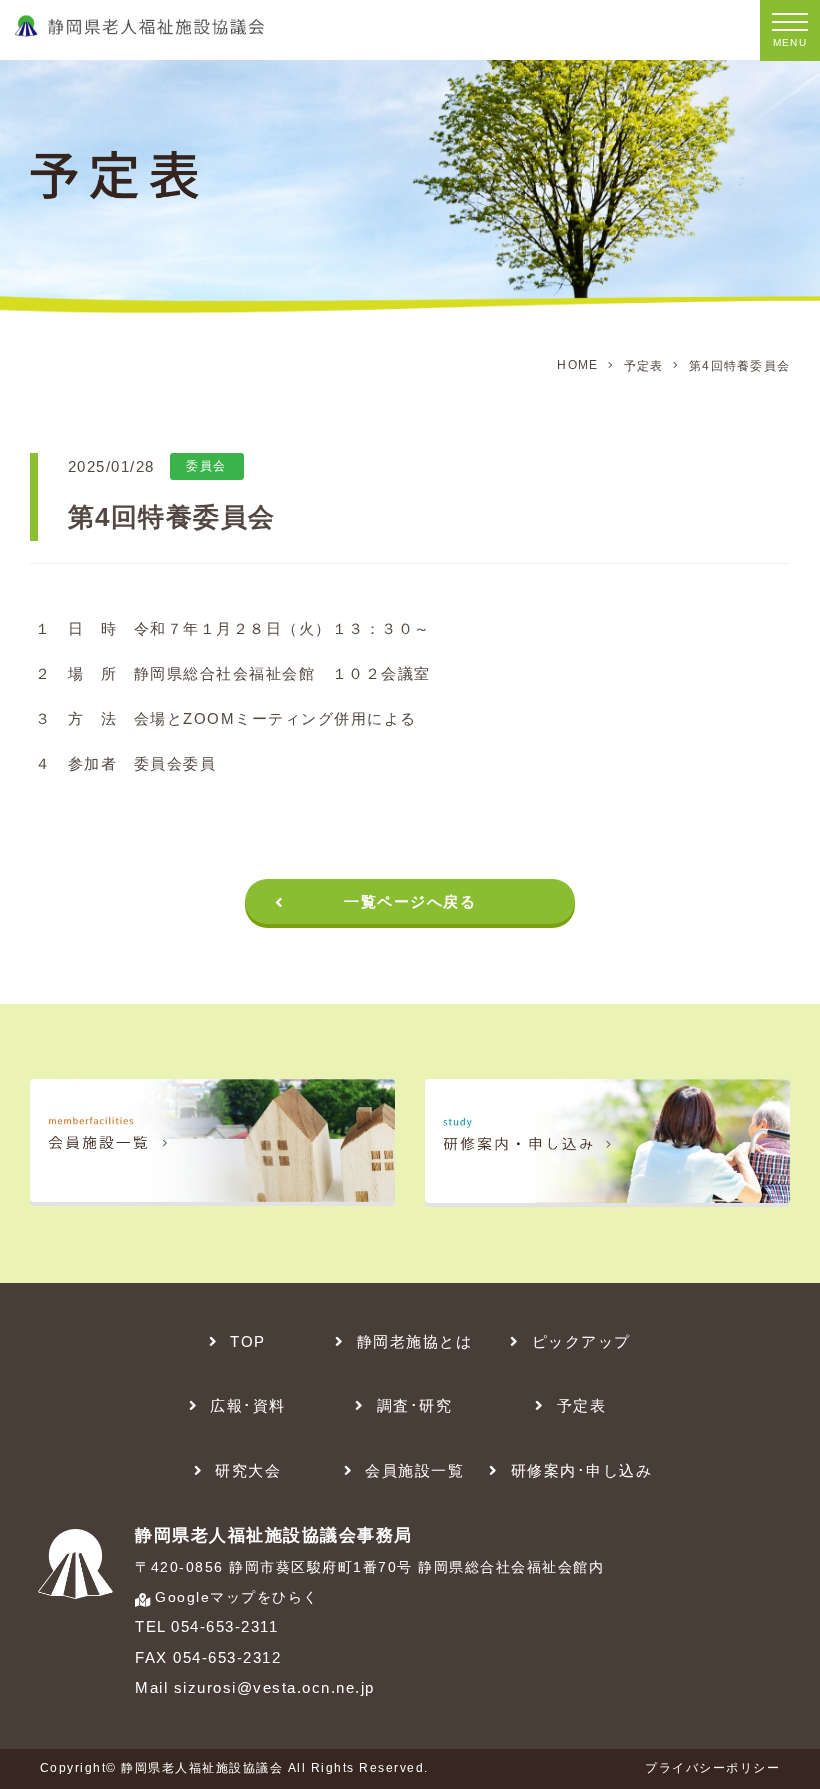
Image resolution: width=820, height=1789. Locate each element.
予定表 (644, 366)
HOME (577, 365)
